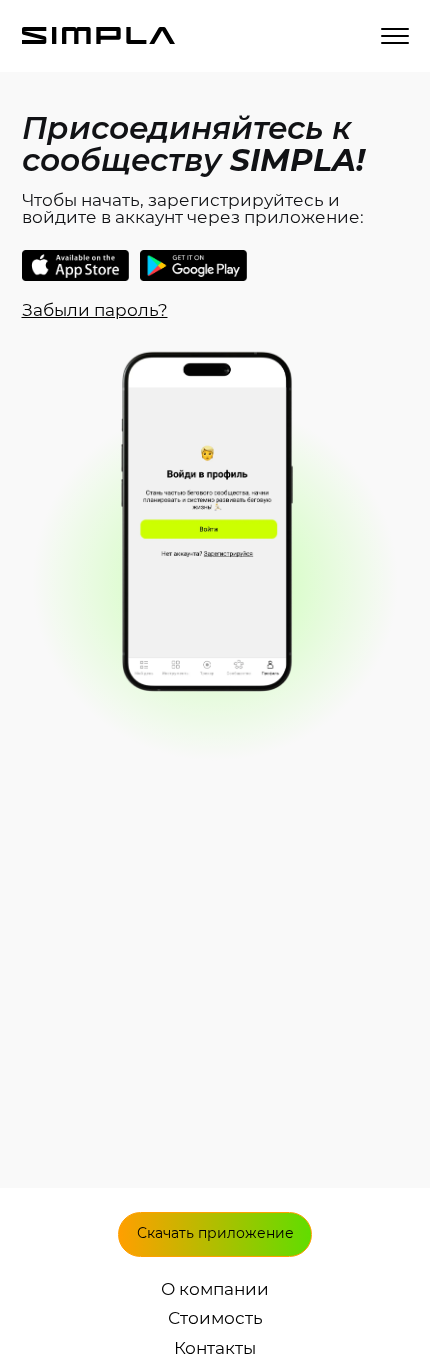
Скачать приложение (215, 1233)
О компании (215, 1289)
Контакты (215, 1348)
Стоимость (215, 1318)
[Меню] (395, 36)
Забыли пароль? (95, 310)
